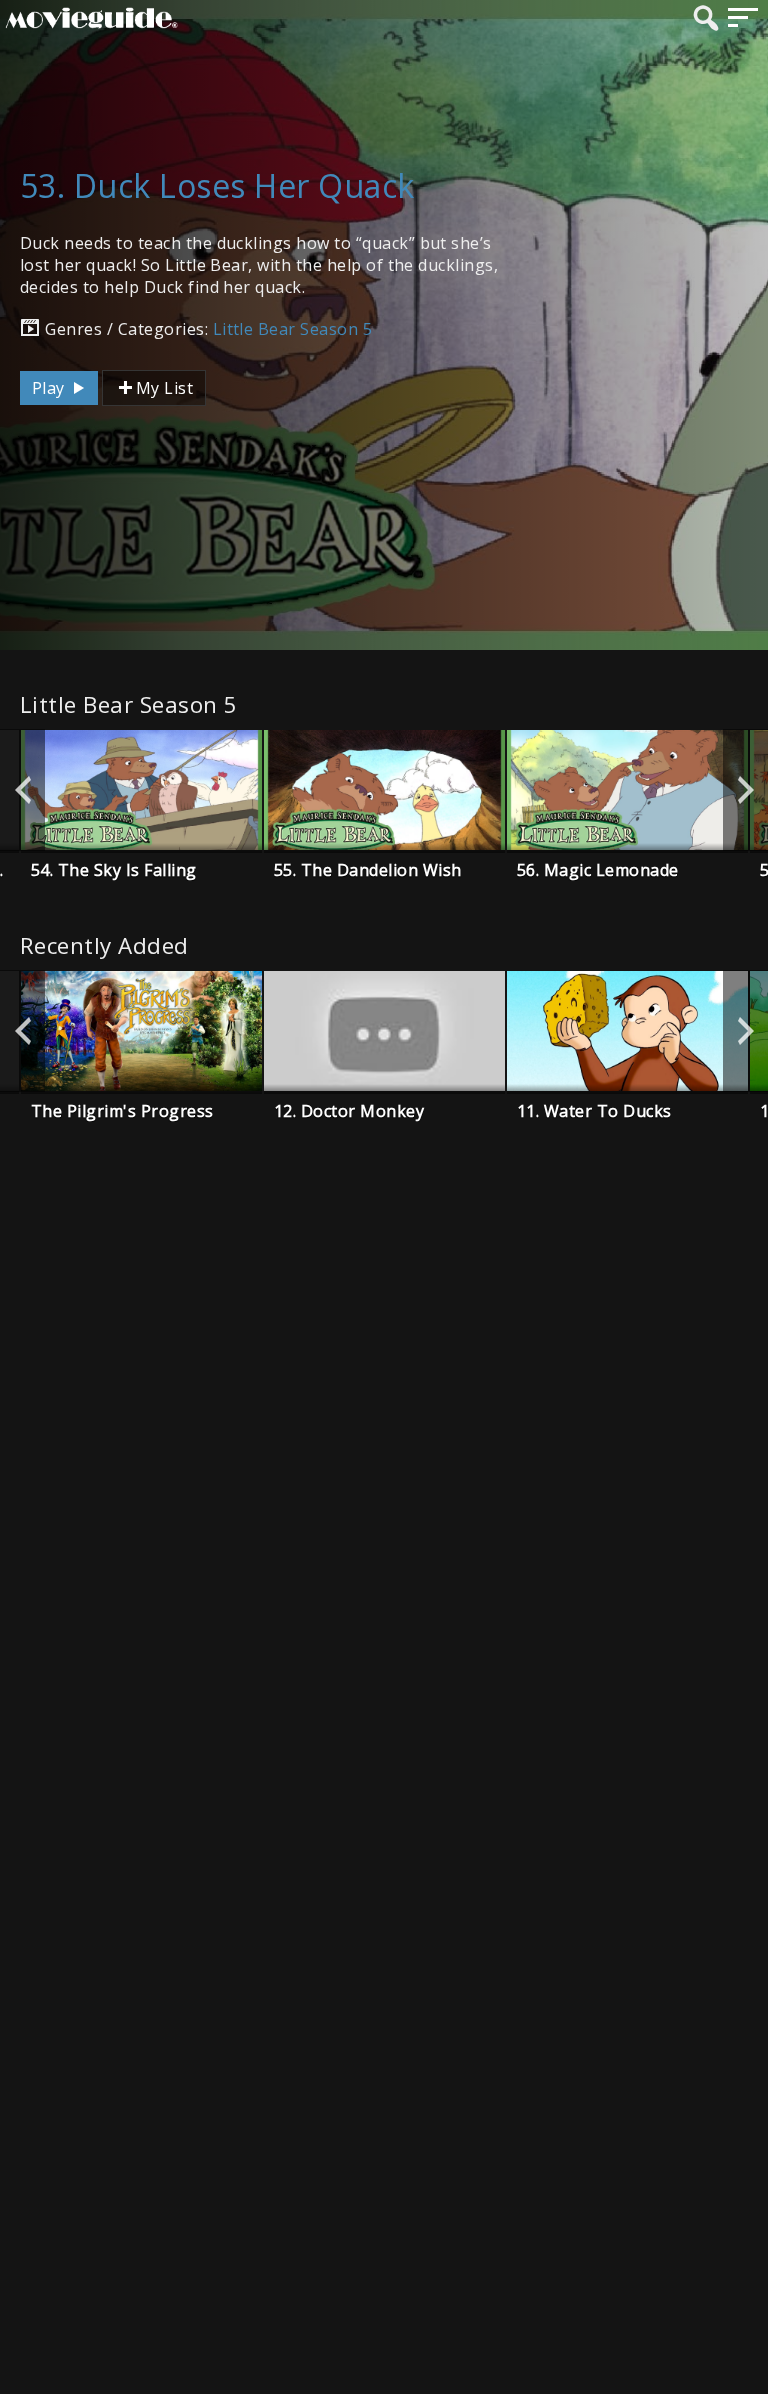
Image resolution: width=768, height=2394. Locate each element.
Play (50, 388)
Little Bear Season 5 (293, 329)
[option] (141, 790)
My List (164, 388)
